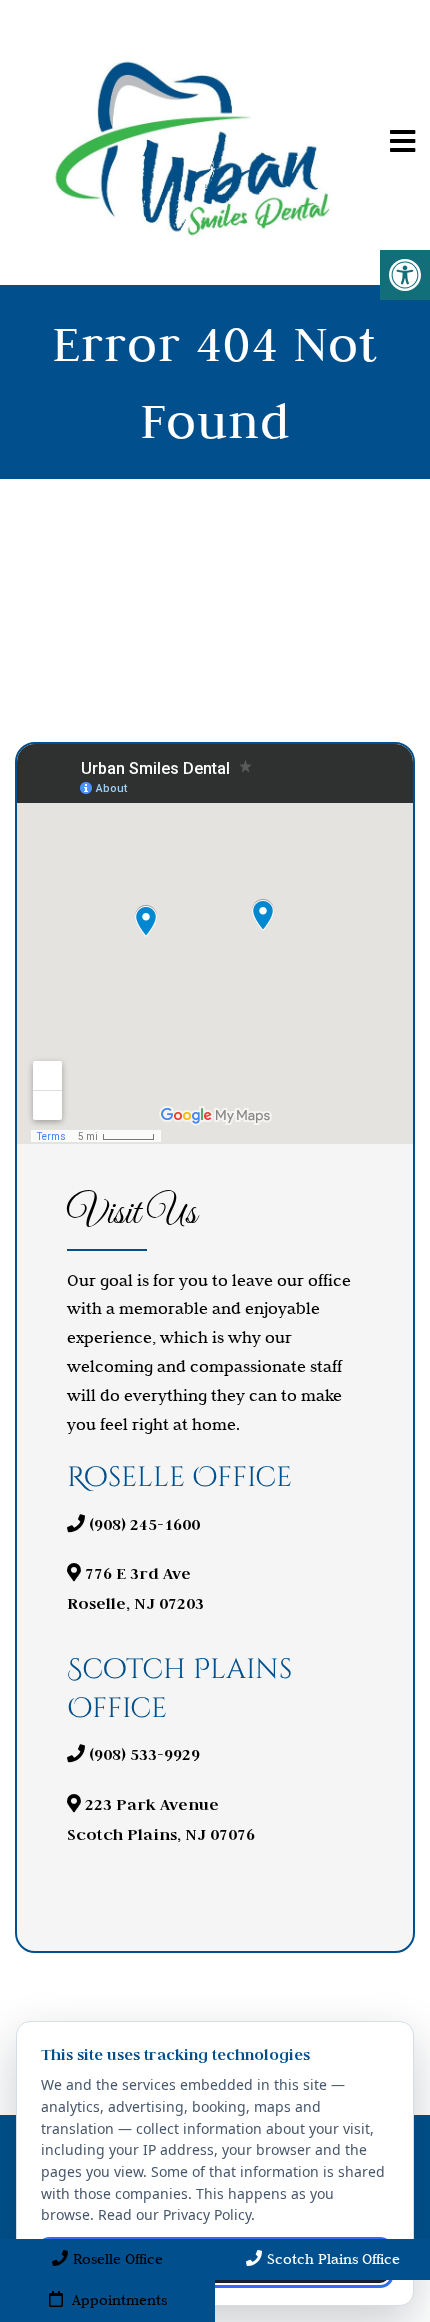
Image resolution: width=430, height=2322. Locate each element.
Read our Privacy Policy (174, 2214)
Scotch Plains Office (333, 2259)
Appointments (117, 2300)
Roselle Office (118, 2259)
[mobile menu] (402, 142)
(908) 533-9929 (144, 1754)
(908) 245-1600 (144, 1524)
